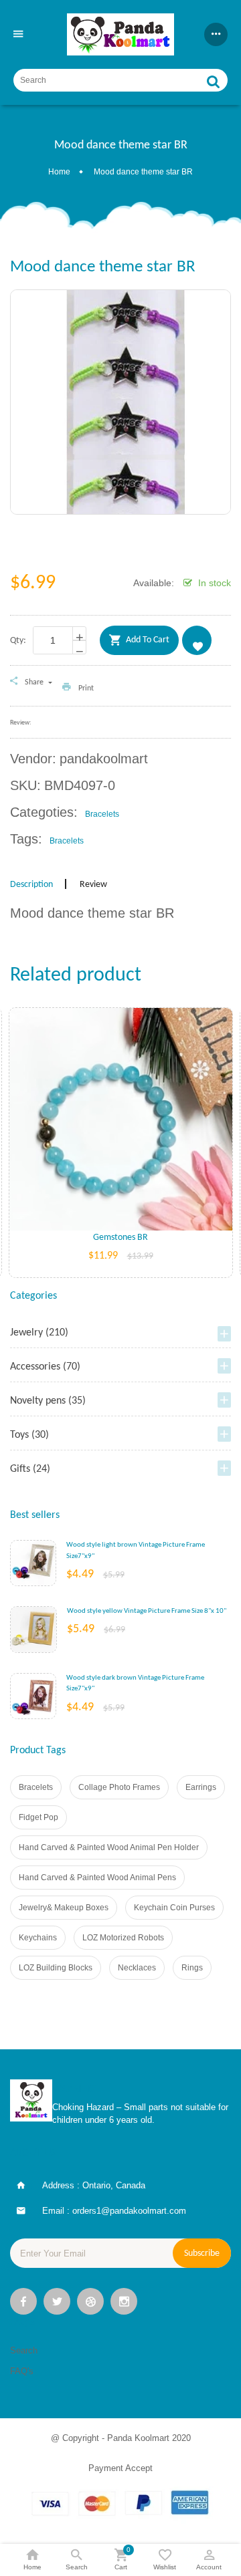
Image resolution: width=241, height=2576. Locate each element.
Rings (192, 1968)
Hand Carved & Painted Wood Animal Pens (97, 1878)
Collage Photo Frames (119, 1787)
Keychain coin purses (174, 1908)
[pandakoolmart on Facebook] (23, 2303)
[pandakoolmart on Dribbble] (90, 2303)
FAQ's (22, 2371)
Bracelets (36, 1787)
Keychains (38, 1938)
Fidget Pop (38, 1817)
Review (93, 885)
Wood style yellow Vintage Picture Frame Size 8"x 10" (147, 1611)
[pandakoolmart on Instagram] (124, 2303)
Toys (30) (29, 1435)
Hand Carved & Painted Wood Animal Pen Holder (109, 1847)
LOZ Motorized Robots (123, 1938)
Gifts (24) (30, 1469)
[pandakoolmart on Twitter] (57, 2303)
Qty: (18, 641)
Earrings (201, 1787)
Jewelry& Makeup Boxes (64, 1908)
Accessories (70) (45, 1367)
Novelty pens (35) (48, 1401)
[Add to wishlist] (120, 1140)
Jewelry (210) (39, 1333)
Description (31, 885)
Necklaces (137, 1968)
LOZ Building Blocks (56, 1968)
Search (24, 2350)
